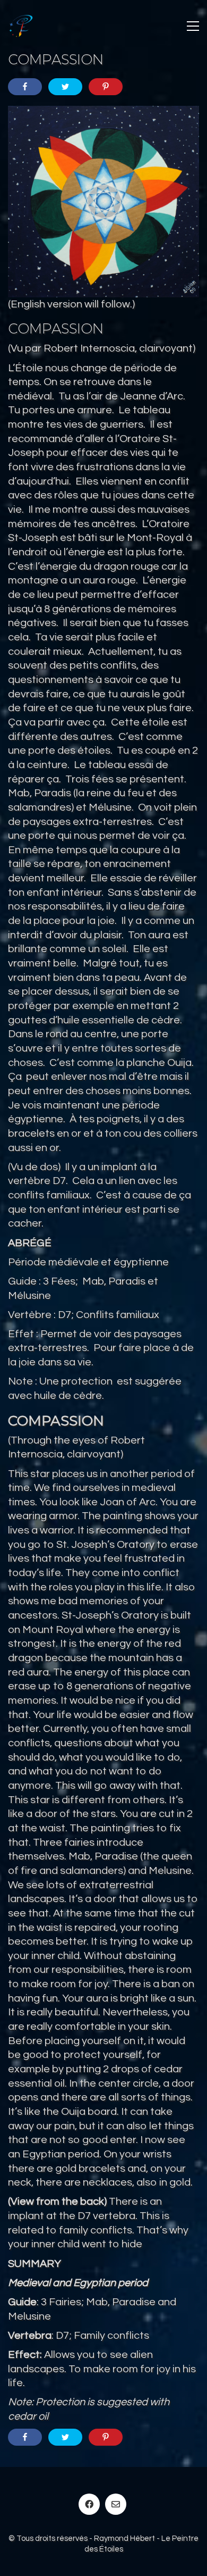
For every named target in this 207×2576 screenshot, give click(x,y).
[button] (193, 26)
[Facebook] (89, 2504)
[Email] (116, 2504)
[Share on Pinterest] (106, 87)
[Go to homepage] (21, 26)
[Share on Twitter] (65, 87)
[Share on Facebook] (25, 87)
